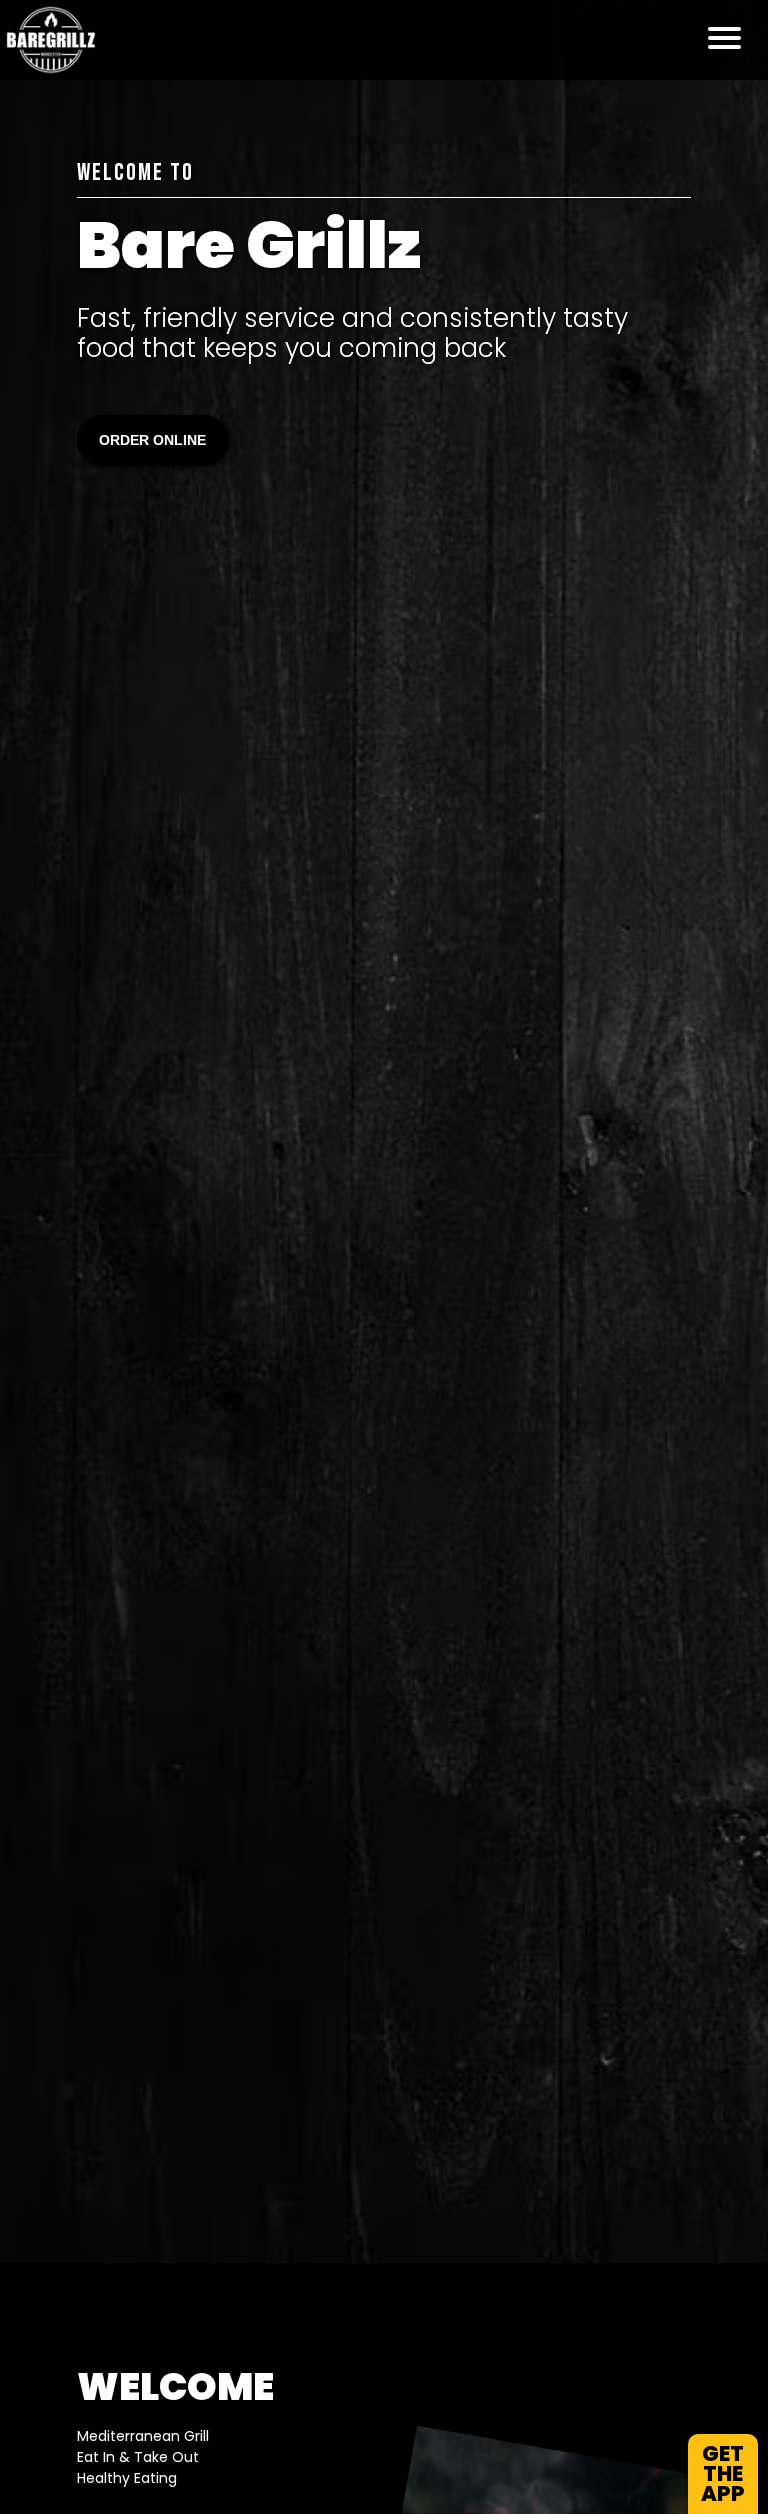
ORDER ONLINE (152, 440)
